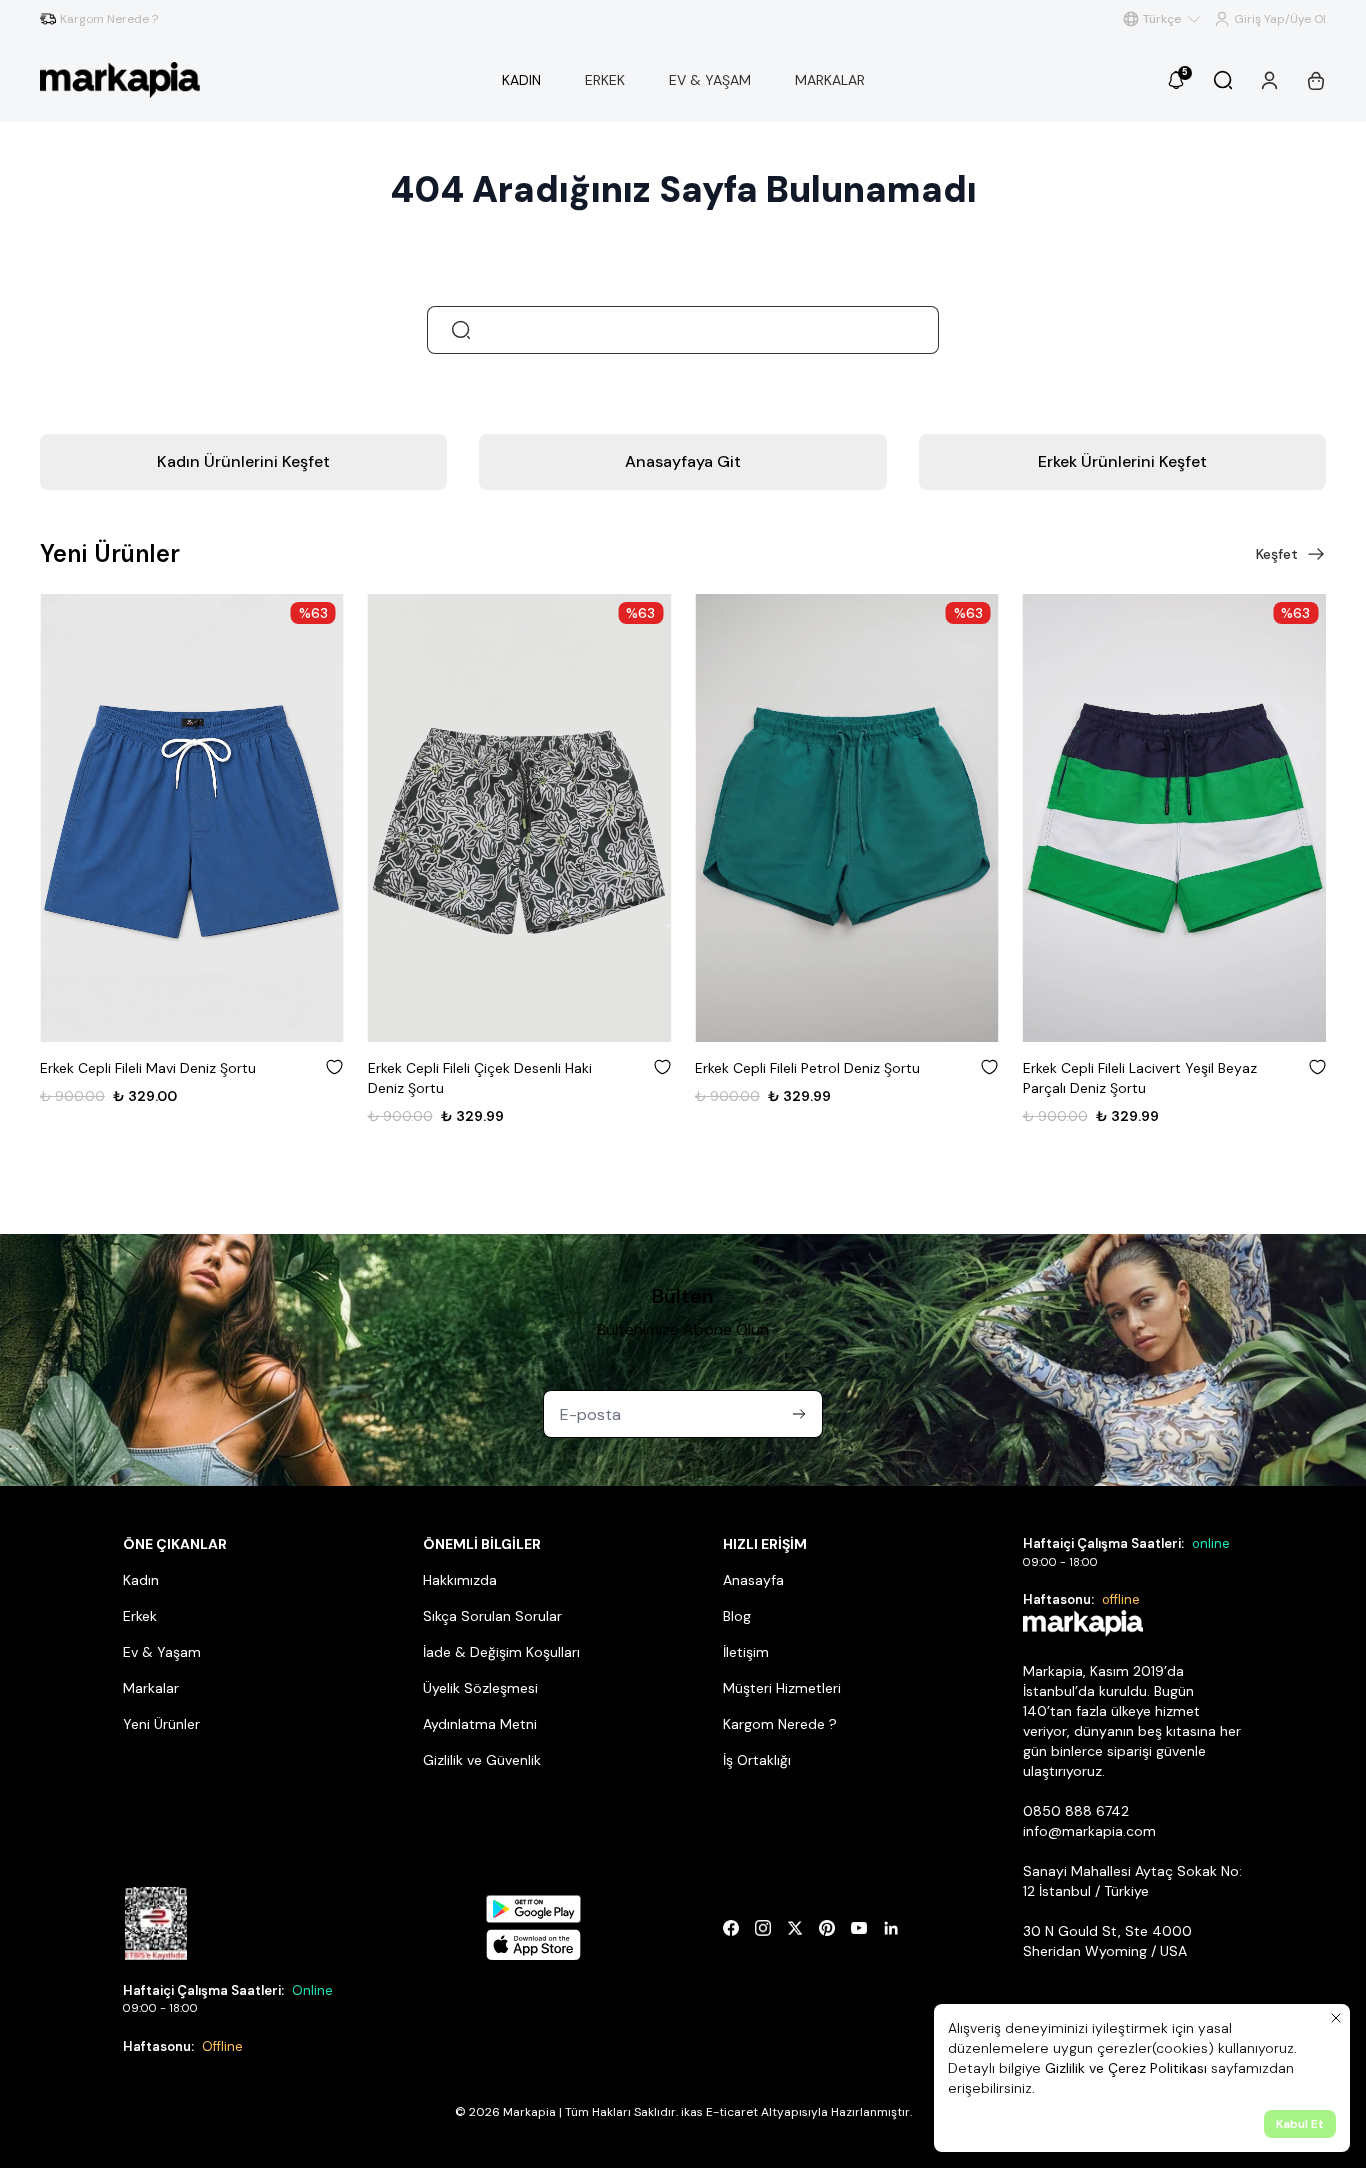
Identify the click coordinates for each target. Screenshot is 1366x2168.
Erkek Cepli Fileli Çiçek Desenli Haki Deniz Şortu (480, 1078)
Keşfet (1277, 554)
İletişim (746, 1652)
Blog (737, 1616)
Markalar (151, 1688)
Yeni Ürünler (161, 1724)
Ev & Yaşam (162, 1652)
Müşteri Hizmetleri (782, 1688)
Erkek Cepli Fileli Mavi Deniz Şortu (148, 1068)
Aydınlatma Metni (480, 1724)
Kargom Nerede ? (780, 1724)
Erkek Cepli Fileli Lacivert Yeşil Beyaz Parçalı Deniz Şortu (1140, 1078)
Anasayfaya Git (683, 461)
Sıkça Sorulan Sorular (492, 1616)
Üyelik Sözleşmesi (480, 1688)
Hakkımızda (460, 1580)
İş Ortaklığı (757, 1760)
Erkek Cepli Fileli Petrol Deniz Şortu (807, 1068)
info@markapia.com (1089, 1831)
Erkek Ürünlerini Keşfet (1122, 461)
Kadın (141, 1580)
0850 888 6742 (1076, 1811)
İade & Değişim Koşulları (501, 1652)
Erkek (140, 1616)
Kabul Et (1300, 2124)
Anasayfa (753, 1580)
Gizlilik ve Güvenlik (482, 1760)
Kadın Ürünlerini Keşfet (243, 461)
